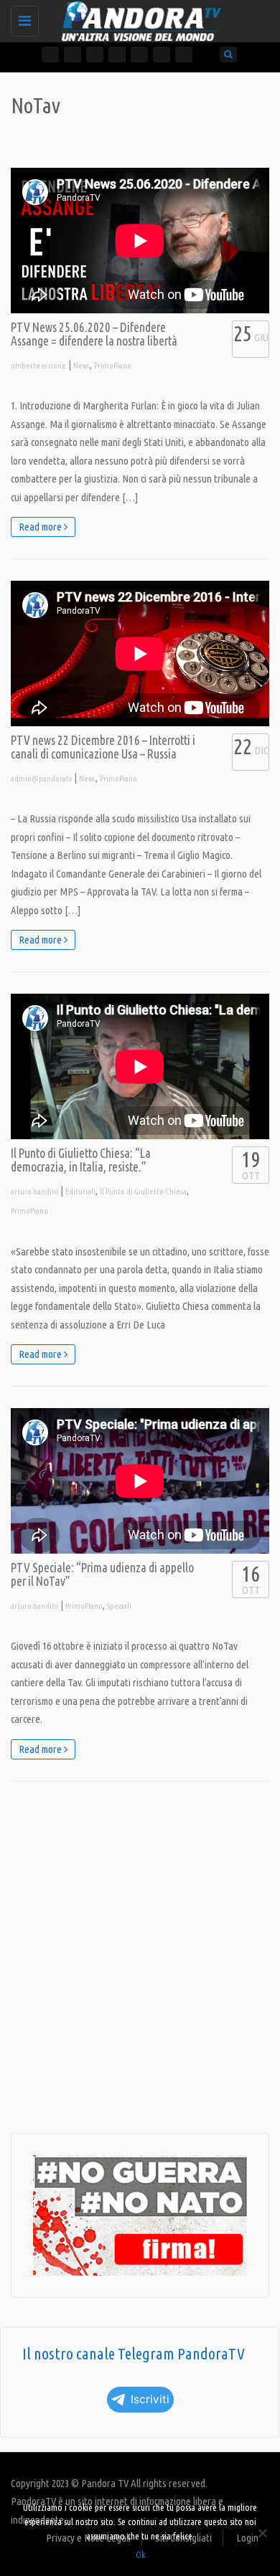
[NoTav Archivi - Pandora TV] (136, 18)
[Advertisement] (140, 1957)
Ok (140, 2554)
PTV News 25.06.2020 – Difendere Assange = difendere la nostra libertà (94, 334)
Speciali (119, 1606)
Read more (41, 527)
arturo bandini (34, 1192)
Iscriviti (150, 2399)
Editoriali (80, 1192)
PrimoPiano (113, 366)
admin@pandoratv (41, 779)
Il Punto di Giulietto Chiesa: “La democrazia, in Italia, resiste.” (81, 1160)
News (81, 366)
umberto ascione (38, 366)
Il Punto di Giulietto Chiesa (143, 1192)
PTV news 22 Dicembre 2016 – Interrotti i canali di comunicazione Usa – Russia (103, 747)
